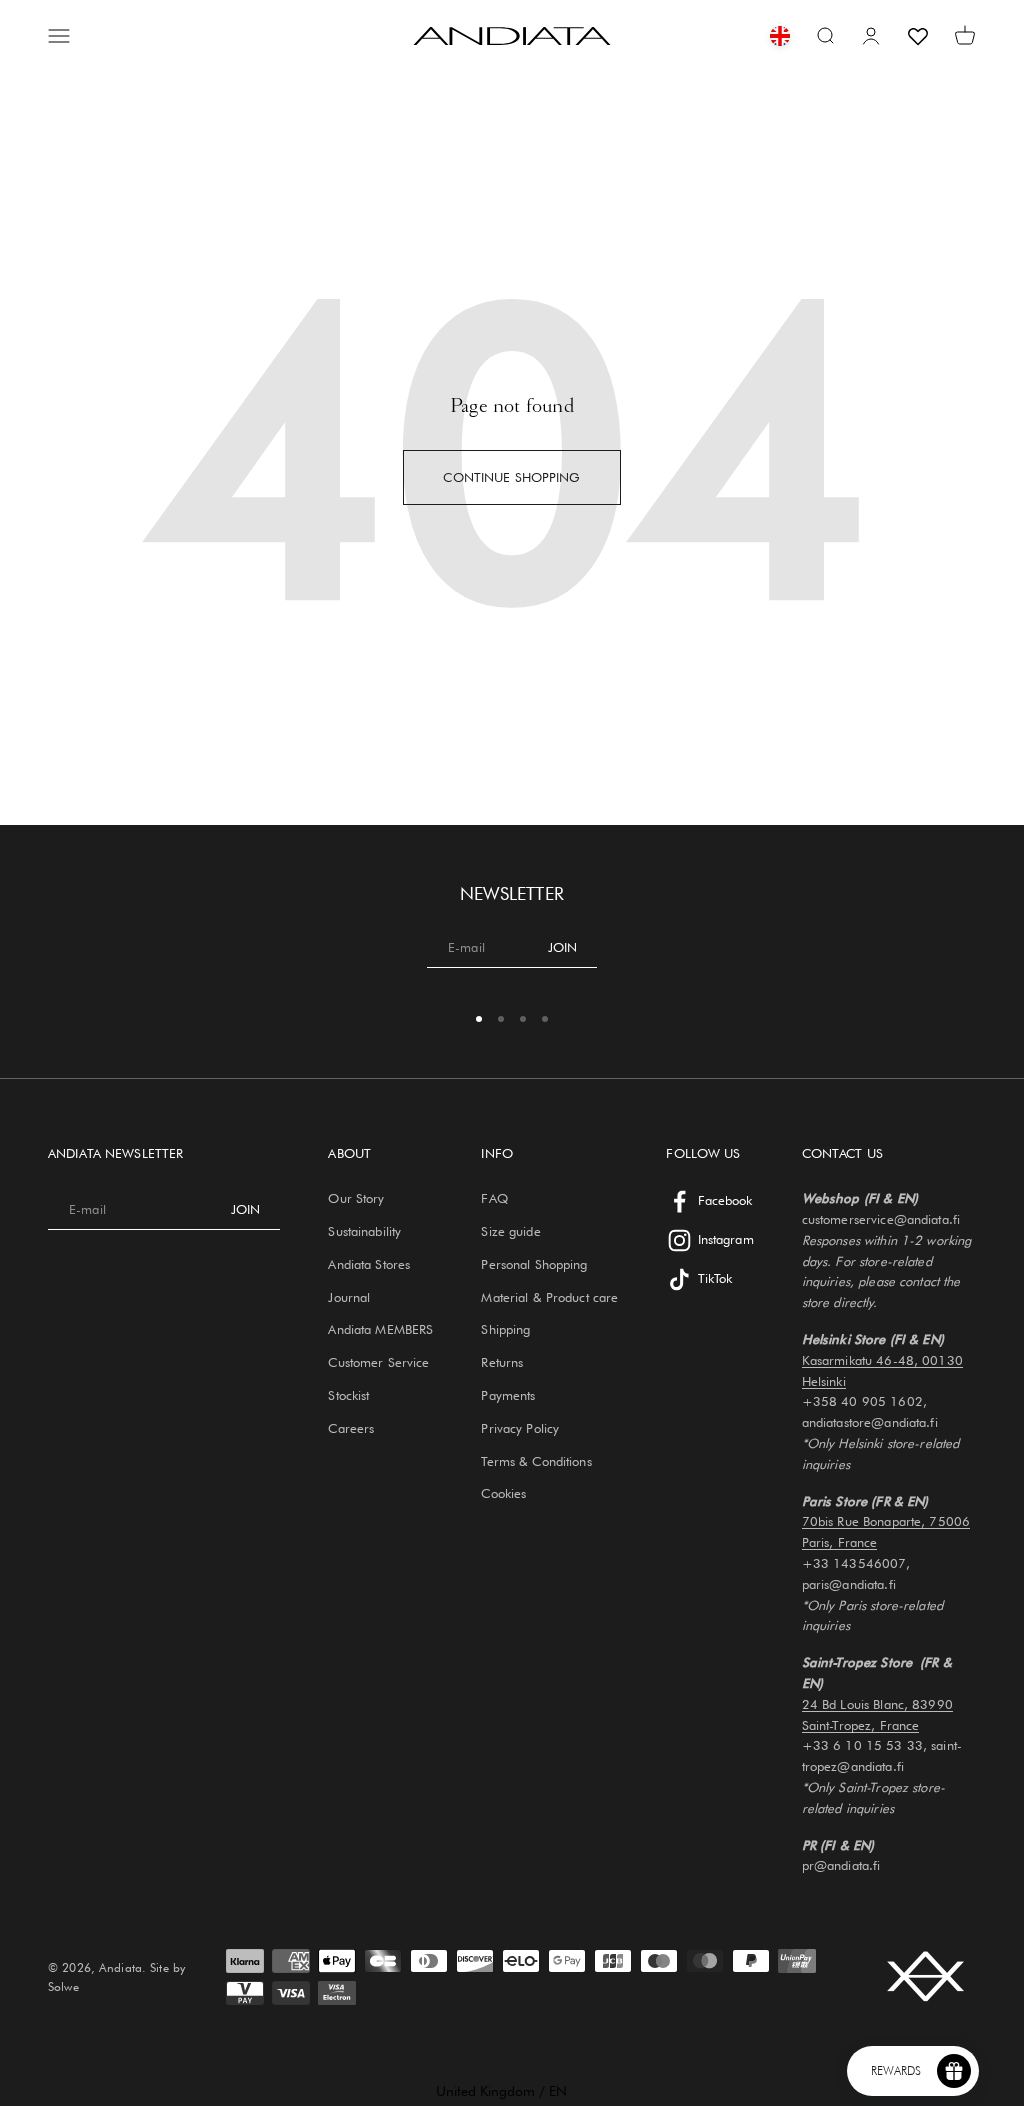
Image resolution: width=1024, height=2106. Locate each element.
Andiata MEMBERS (380, 1329)
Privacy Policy (520, 1428)
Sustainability (364, 1231)
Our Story (356, 1198)
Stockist (348, 1395)
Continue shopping (511, 477)
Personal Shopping (534, 1264)
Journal (349, 1297)
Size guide (510, 1231)
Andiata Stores (369, 1264)
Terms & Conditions (536, 1461)
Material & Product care (549, 1297)
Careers (351, 1428)
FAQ (494, 1198)
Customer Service (378, 1362)
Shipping (505, 1329)
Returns (502, 1362)
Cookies (503, 1493)
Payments (508, 1395)
